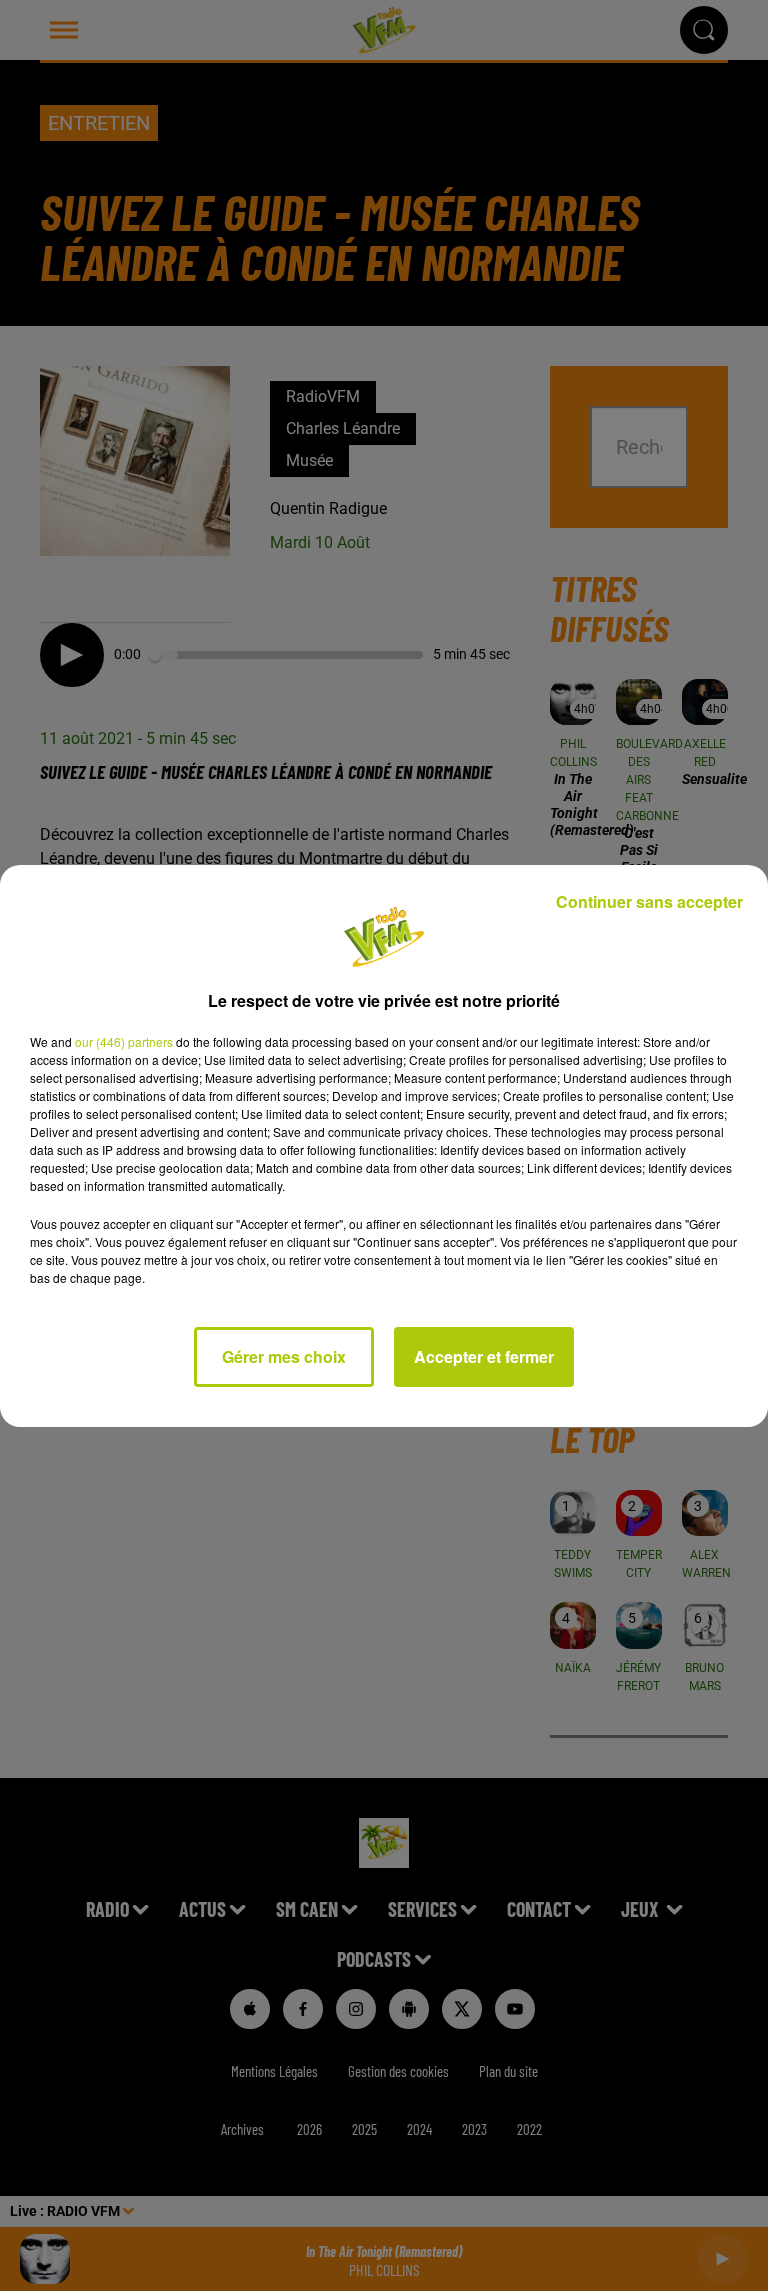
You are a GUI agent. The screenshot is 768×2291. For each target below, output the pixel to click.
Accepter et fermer (484, 1356)
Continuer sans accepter (649, 901)
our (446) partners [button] (124, 1041)
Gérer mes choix (284, 1356)
